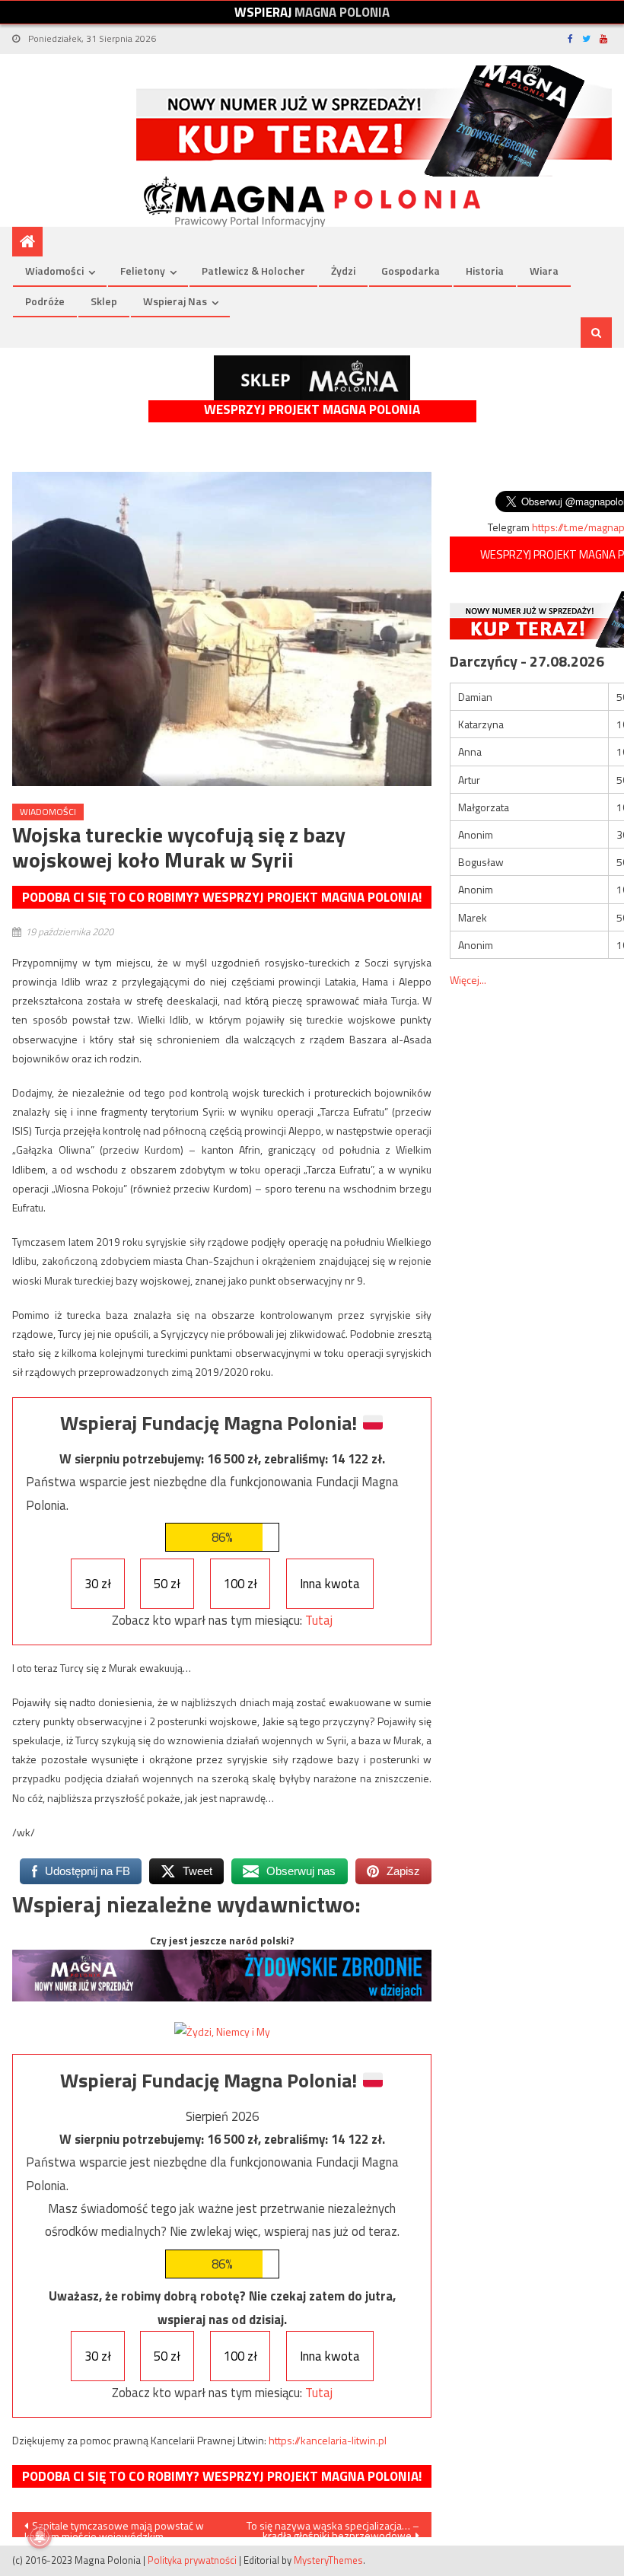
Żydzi (343, 271)
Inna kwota (330, 1584)
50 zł (167, 1584)
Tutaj (319, 1620)
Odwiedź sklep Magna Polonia (312, 378)
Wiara (544, 271)
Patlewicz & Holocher (253, 271)
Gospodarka (411, 271)
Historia (485, 271)
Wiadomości (54, 271)
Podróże (45, 301)
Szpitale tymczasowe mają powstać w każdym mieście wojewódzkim (114, 2527)
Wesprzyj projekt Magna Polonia (312, 410)
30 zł (98, 1584)
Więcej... (468, 980)
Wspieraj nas (175, 301)
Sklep (104, 301)
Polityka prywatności (192, 2560)
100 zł (240, 1584)
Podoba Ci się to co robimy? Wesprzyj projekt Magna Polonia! (222, 897)
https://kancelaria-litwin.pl (328, 2440)
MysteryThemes (328, 2560)
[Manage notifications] (40, 2536)
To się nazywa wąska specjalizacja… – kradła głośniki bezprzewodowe (333, 2527)
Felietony (143, 271)
